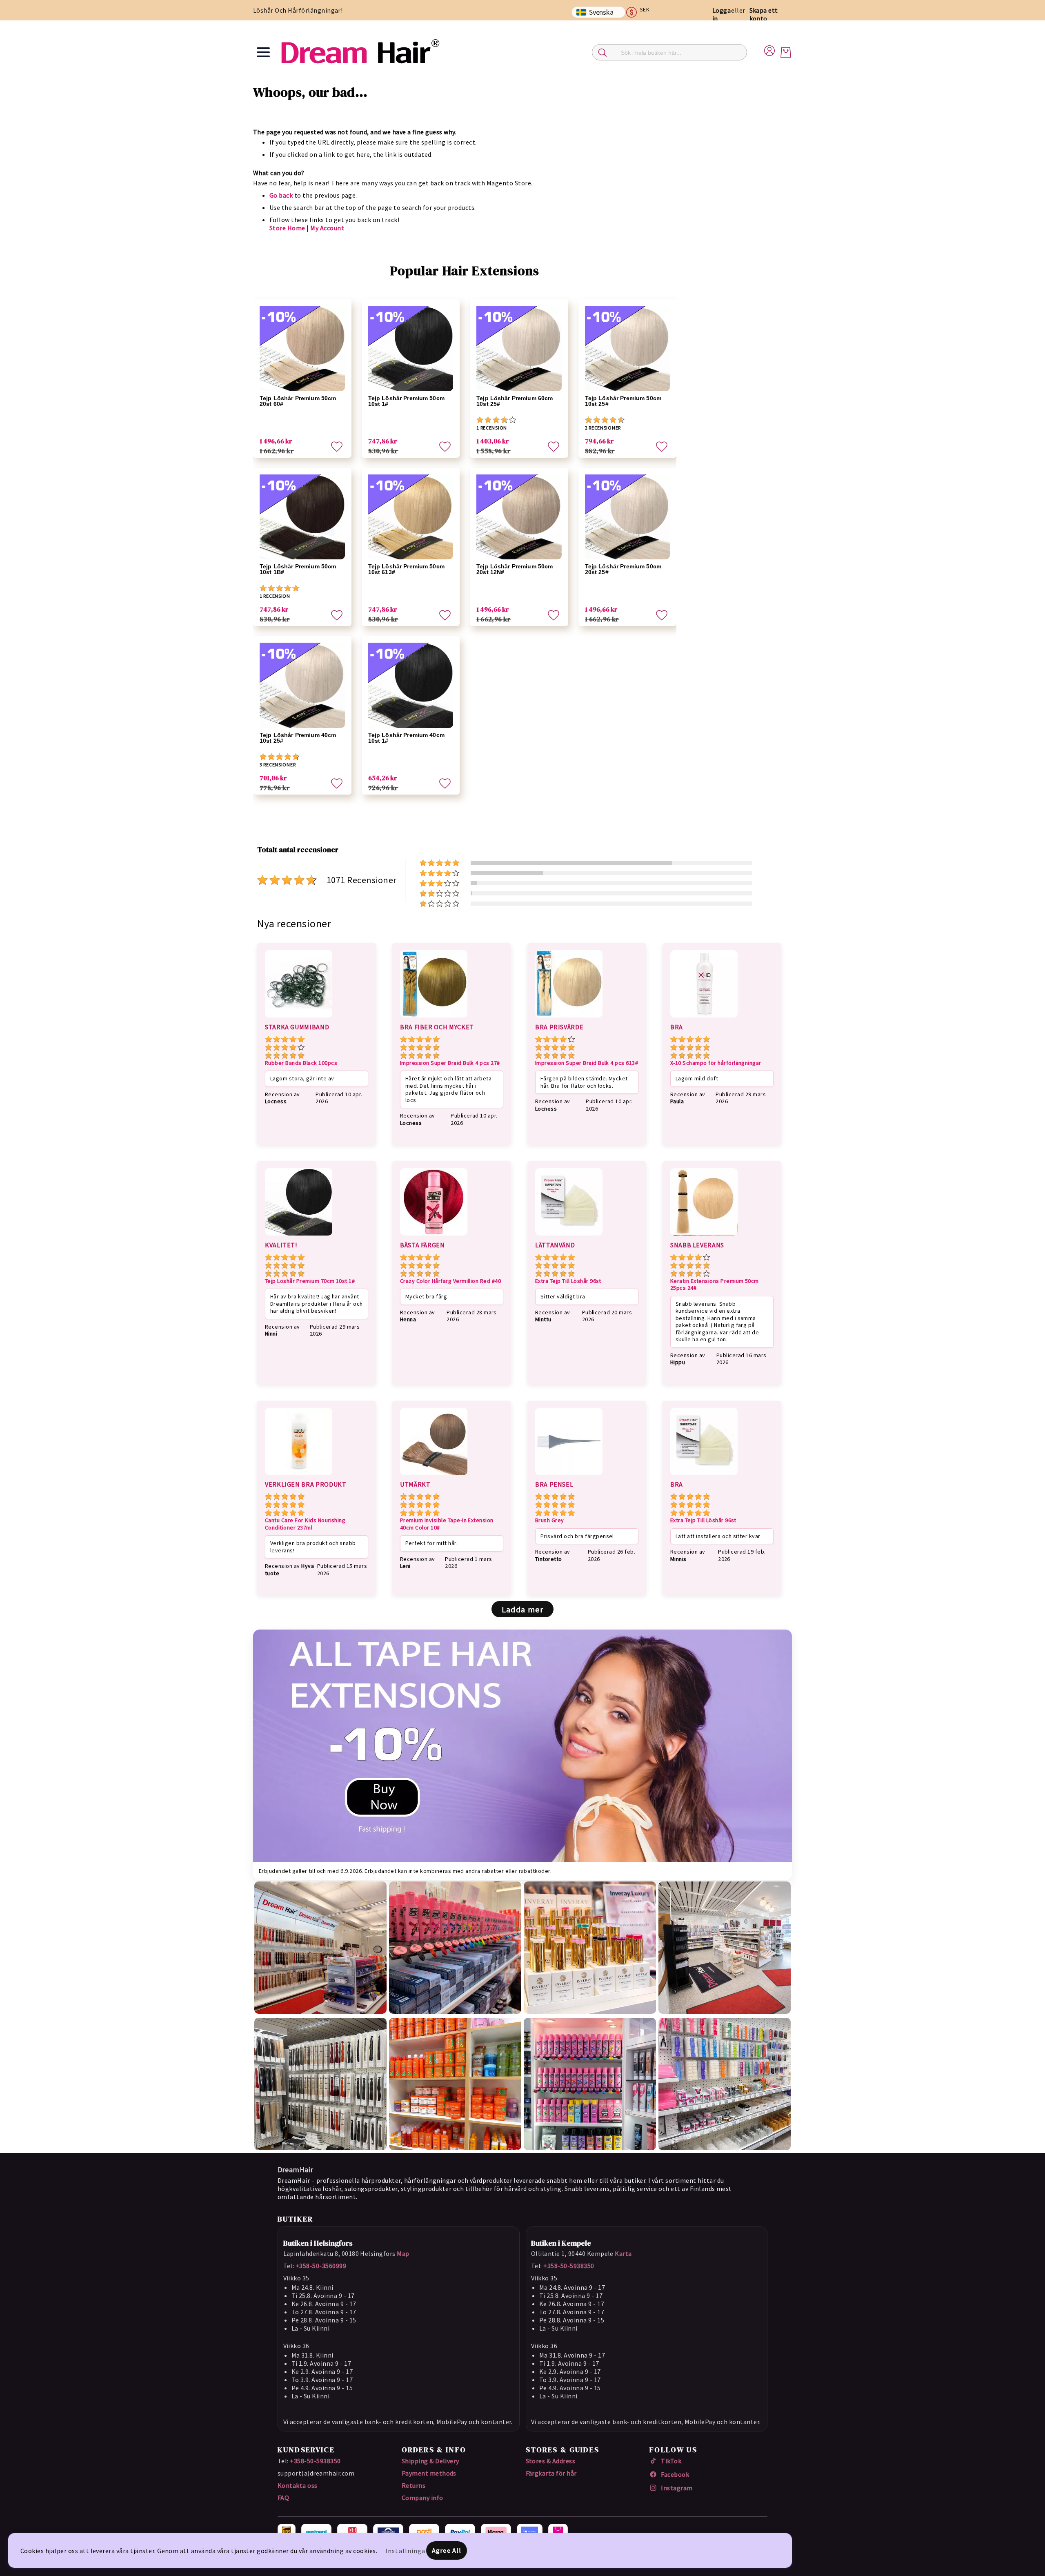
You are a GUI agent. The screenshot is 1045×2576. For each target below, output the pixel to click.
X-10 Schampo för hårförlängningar (716, 1063)
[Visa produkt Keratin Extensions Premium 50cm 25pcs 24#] (704, 1237)
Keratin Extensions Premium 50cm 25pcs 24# (715, 1285)
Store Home (287, 228)
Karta (623, 2253)
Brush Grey (550, 1520)
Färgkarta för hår (551, 2473)
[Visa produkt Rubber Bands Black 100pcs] (299, 1019)
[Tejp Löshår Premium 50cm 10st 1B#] (302, 517)
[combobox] (669, 52)
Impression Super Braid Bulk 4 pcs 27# (450, 1063)
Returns (414, 2485)
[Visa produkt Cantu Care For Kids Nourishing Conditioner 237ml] (299, 1476)
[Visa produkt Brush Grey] (569, 1476)
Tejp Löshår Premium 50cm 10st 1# (406, 401)
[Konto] (769, 49)
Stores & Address (551, 2461)
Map (403, 2253)
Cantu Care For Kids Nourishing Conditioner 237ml (305, 1524)
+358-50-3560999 (321, 2266)
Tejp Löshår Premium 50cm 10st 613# (406, 569)
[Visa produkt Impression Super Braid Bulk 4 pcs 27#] (434, 1019)
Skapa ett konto (764, 14)
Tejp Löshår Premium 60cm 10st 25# (515, 401)
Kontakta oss (298, 2485)
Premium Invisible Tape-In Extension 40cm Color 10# (447, 1524)
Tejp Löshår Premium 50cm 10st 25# (623, 401)
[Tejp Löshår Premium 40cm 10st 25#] (302, 685)
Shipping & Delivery (430, 2461)
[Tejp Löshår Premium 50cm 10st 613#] (411, 517)
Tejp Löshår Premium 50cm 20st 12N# (515, 569)
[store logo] (360, 52)
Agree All (447, 2550)
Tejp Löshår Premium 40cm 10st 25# (298, 738)
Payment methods (429, 2473)
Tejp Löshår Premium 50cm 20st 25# (623, 569)
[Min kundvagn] (786, 52)
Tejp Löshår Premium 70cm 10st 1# (310, 1281)
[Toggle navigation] (263, 52)
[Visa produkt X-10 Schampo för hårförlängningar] (704, 1019)
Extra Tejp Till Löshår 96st (568, 1281)
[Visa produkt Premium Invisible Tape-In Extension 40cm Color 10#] (434, 1476)
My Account (327, 228)
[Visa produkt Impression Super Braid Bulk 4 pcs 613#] (569, 1019)
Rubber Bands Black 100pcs (301, 1063)
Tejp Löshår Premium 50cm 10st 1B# (298, 569)
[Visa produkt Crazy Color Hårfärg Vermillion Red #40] (434, 1237)
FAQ (283, 2498)
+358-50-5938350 (569, 2266)
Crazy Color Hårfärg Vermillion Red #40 (450, 1281)
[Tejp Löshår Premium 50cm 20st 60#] (302, 348)
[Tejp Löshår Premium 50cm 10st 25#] (628, 348)
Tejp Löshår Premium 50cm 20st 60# (298, 401)
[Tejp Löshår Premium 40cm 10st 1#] (411, 685)
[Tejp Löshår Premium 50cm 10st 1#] (411, 348)
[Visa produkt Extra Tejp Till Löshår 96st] (569, 1237)
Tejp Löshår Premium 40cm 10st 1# (406, 738)
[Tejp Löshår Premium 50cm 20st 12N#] (519, 517)
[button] (641, 12)
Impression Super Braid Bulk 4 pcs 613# (587, 1063)
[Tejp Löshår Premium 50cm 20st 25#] (628, 517)
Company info (422, 2498)
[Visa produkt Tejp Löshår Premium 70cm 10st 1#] (299, 1237)
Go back (281, 195)
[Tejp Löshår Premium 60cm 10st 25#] (519, 348)
